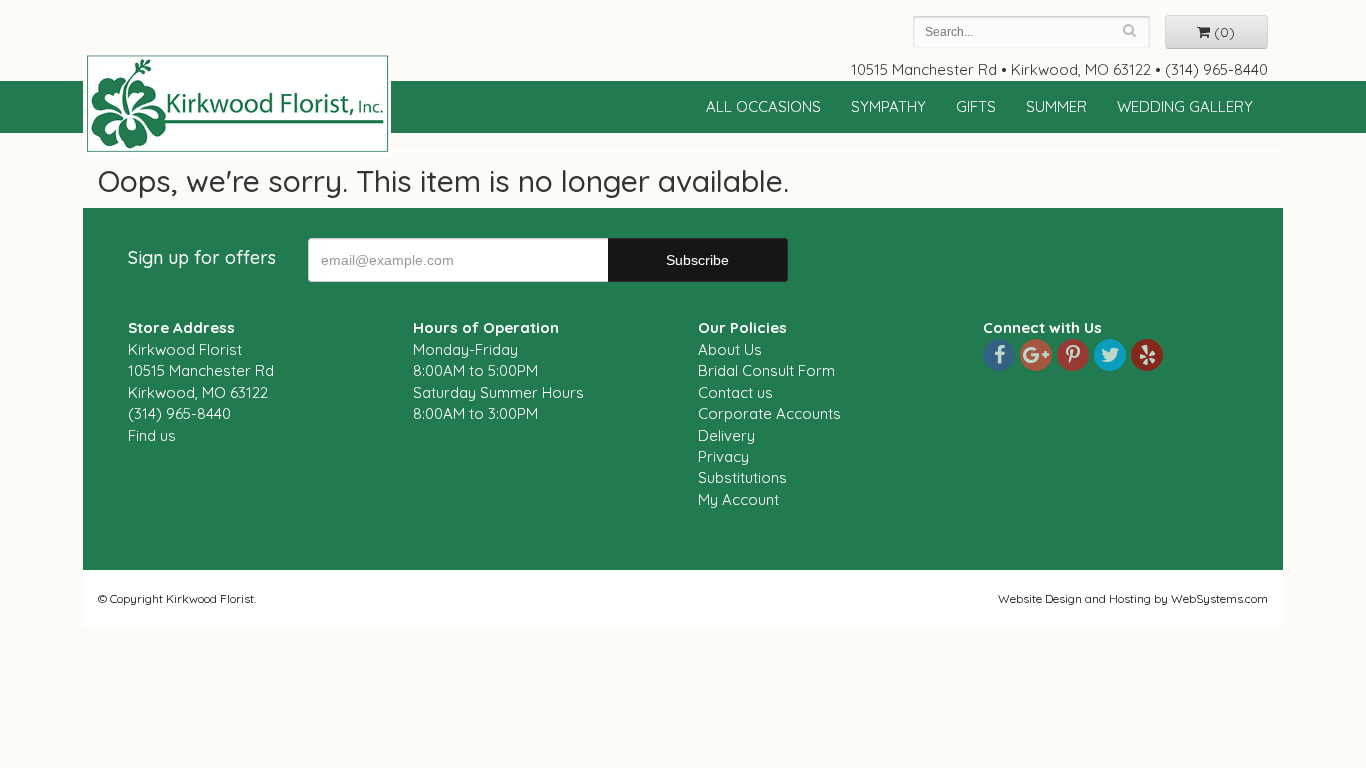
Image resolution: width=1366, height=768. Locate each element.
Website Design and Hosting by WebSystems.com (1133, 598)
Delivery (726, 435)
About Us (730, 349)
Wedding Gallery (1185, 106)
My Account (738, 499)
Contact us (735, 392)
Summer (1056, 106)
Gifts (976, 106)
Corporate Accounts (769, 413)
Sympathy (888, 106)
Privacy (723, 456)
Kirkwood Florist (237, 104)
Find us (152, 435)
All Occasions (763, 106)
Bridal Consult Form (766, 370)
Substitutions (742, 477)
